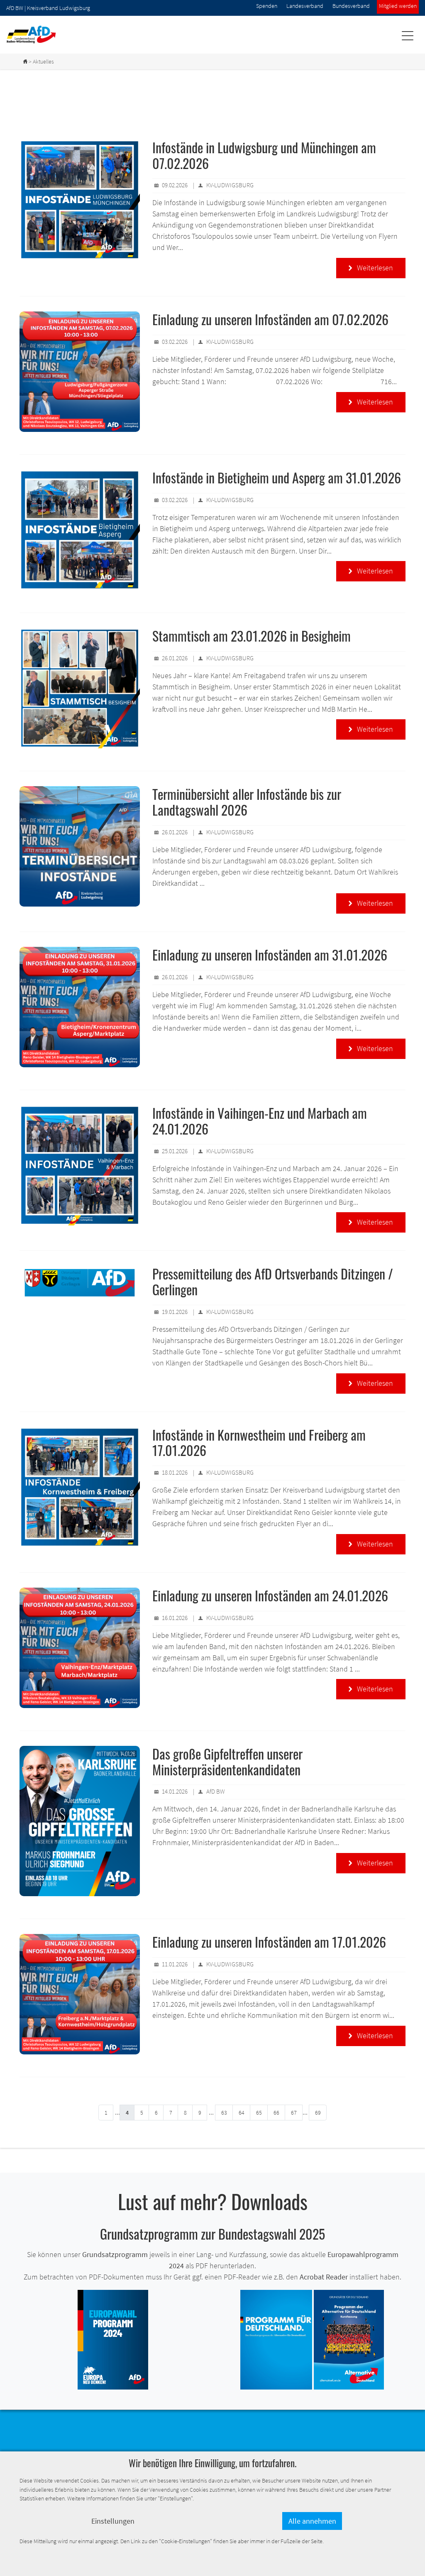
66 (276, 2113)
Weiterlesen (371, 268)
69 (318, 2113)
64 (242, 2113)
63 (224, 2113)
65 (259, 2113)
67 (294, 2113)
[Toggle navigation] (407, 36)
